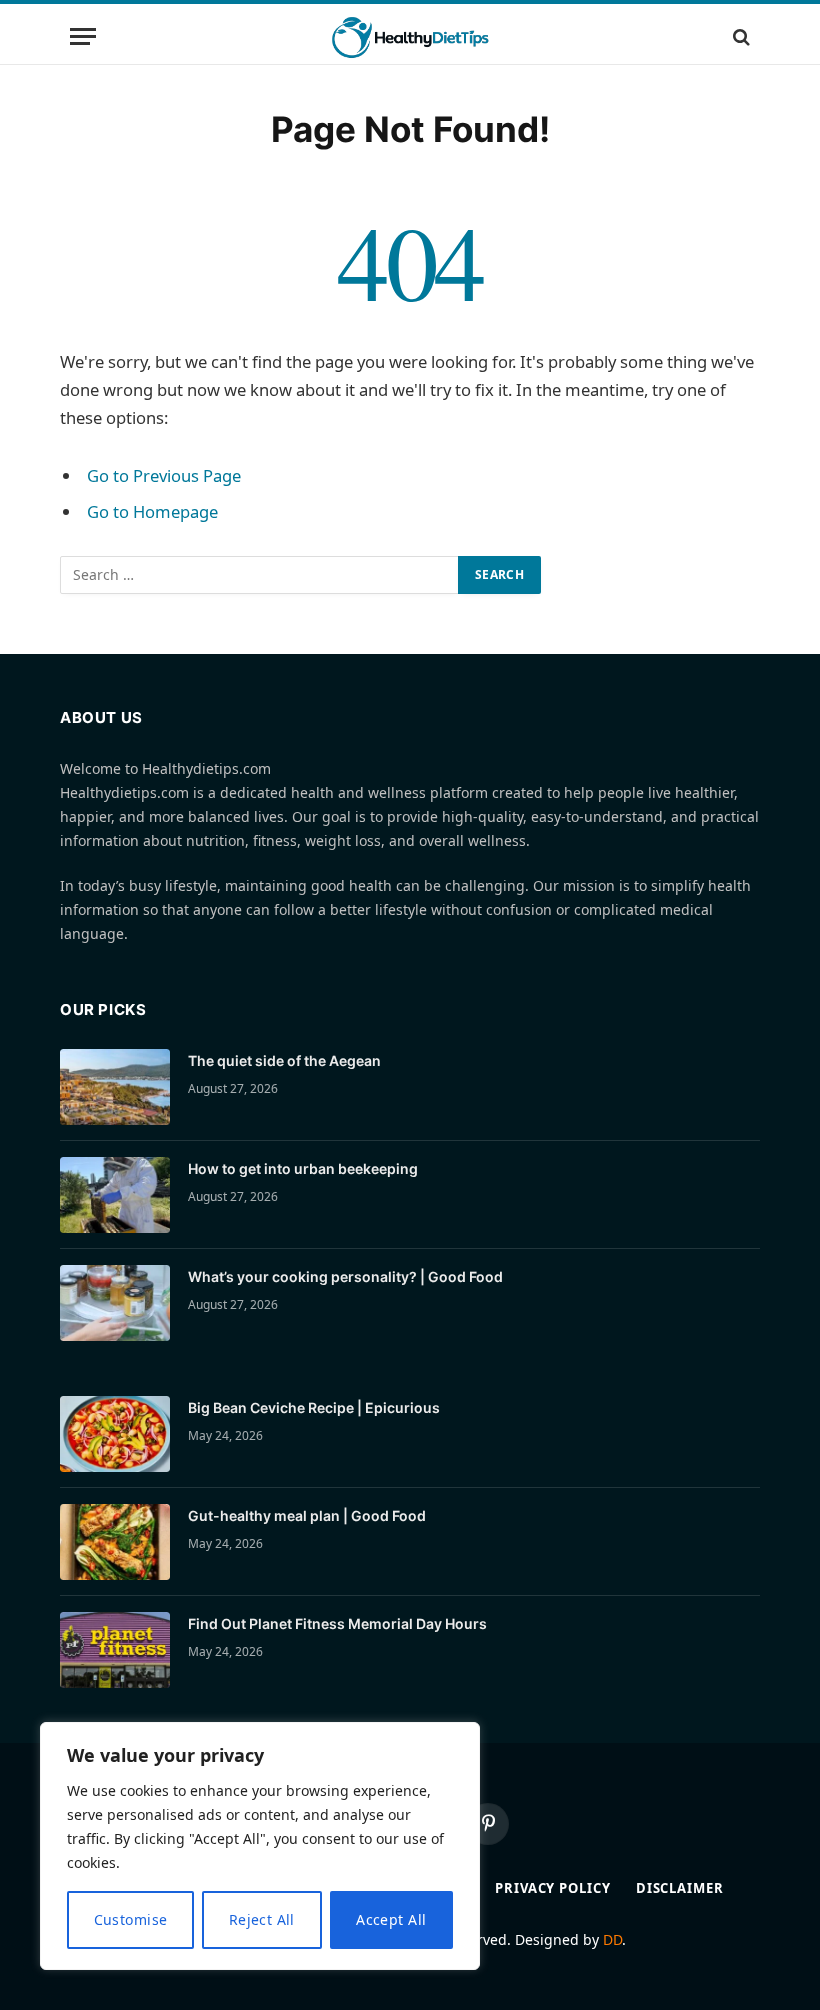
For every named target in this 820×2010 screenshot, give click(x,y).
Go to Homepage (152, 511)
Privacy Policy (553, 1888)
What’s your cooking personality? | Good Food (345, 1276)
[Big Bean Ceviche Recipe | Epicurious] (115, 1434)
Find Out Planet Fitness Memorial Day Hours (337, 1623)
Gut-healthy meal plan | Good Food (307, 1515)
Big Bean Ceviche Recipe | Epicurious (314, 1407)
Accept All (391, 1919)
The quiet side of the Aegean (284, 1060)
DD (612, 1939)
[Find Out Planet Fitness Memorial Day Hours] (115, 1650)
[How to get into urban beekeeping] (115, 1195)
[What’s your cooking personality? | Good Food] (115, 1303)
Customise (131, 1919)
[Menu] (83, 36)
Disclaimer (680, 1888)
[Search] (739, 36)
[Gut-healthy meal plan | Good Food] (115, 1542)
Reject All (262, 1919)
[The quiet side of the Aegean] (115, 1087)
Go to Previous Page (164, 475)
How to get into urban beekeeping (303, 1168)
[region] (260, 1846)
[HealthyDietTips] (410, 36)
